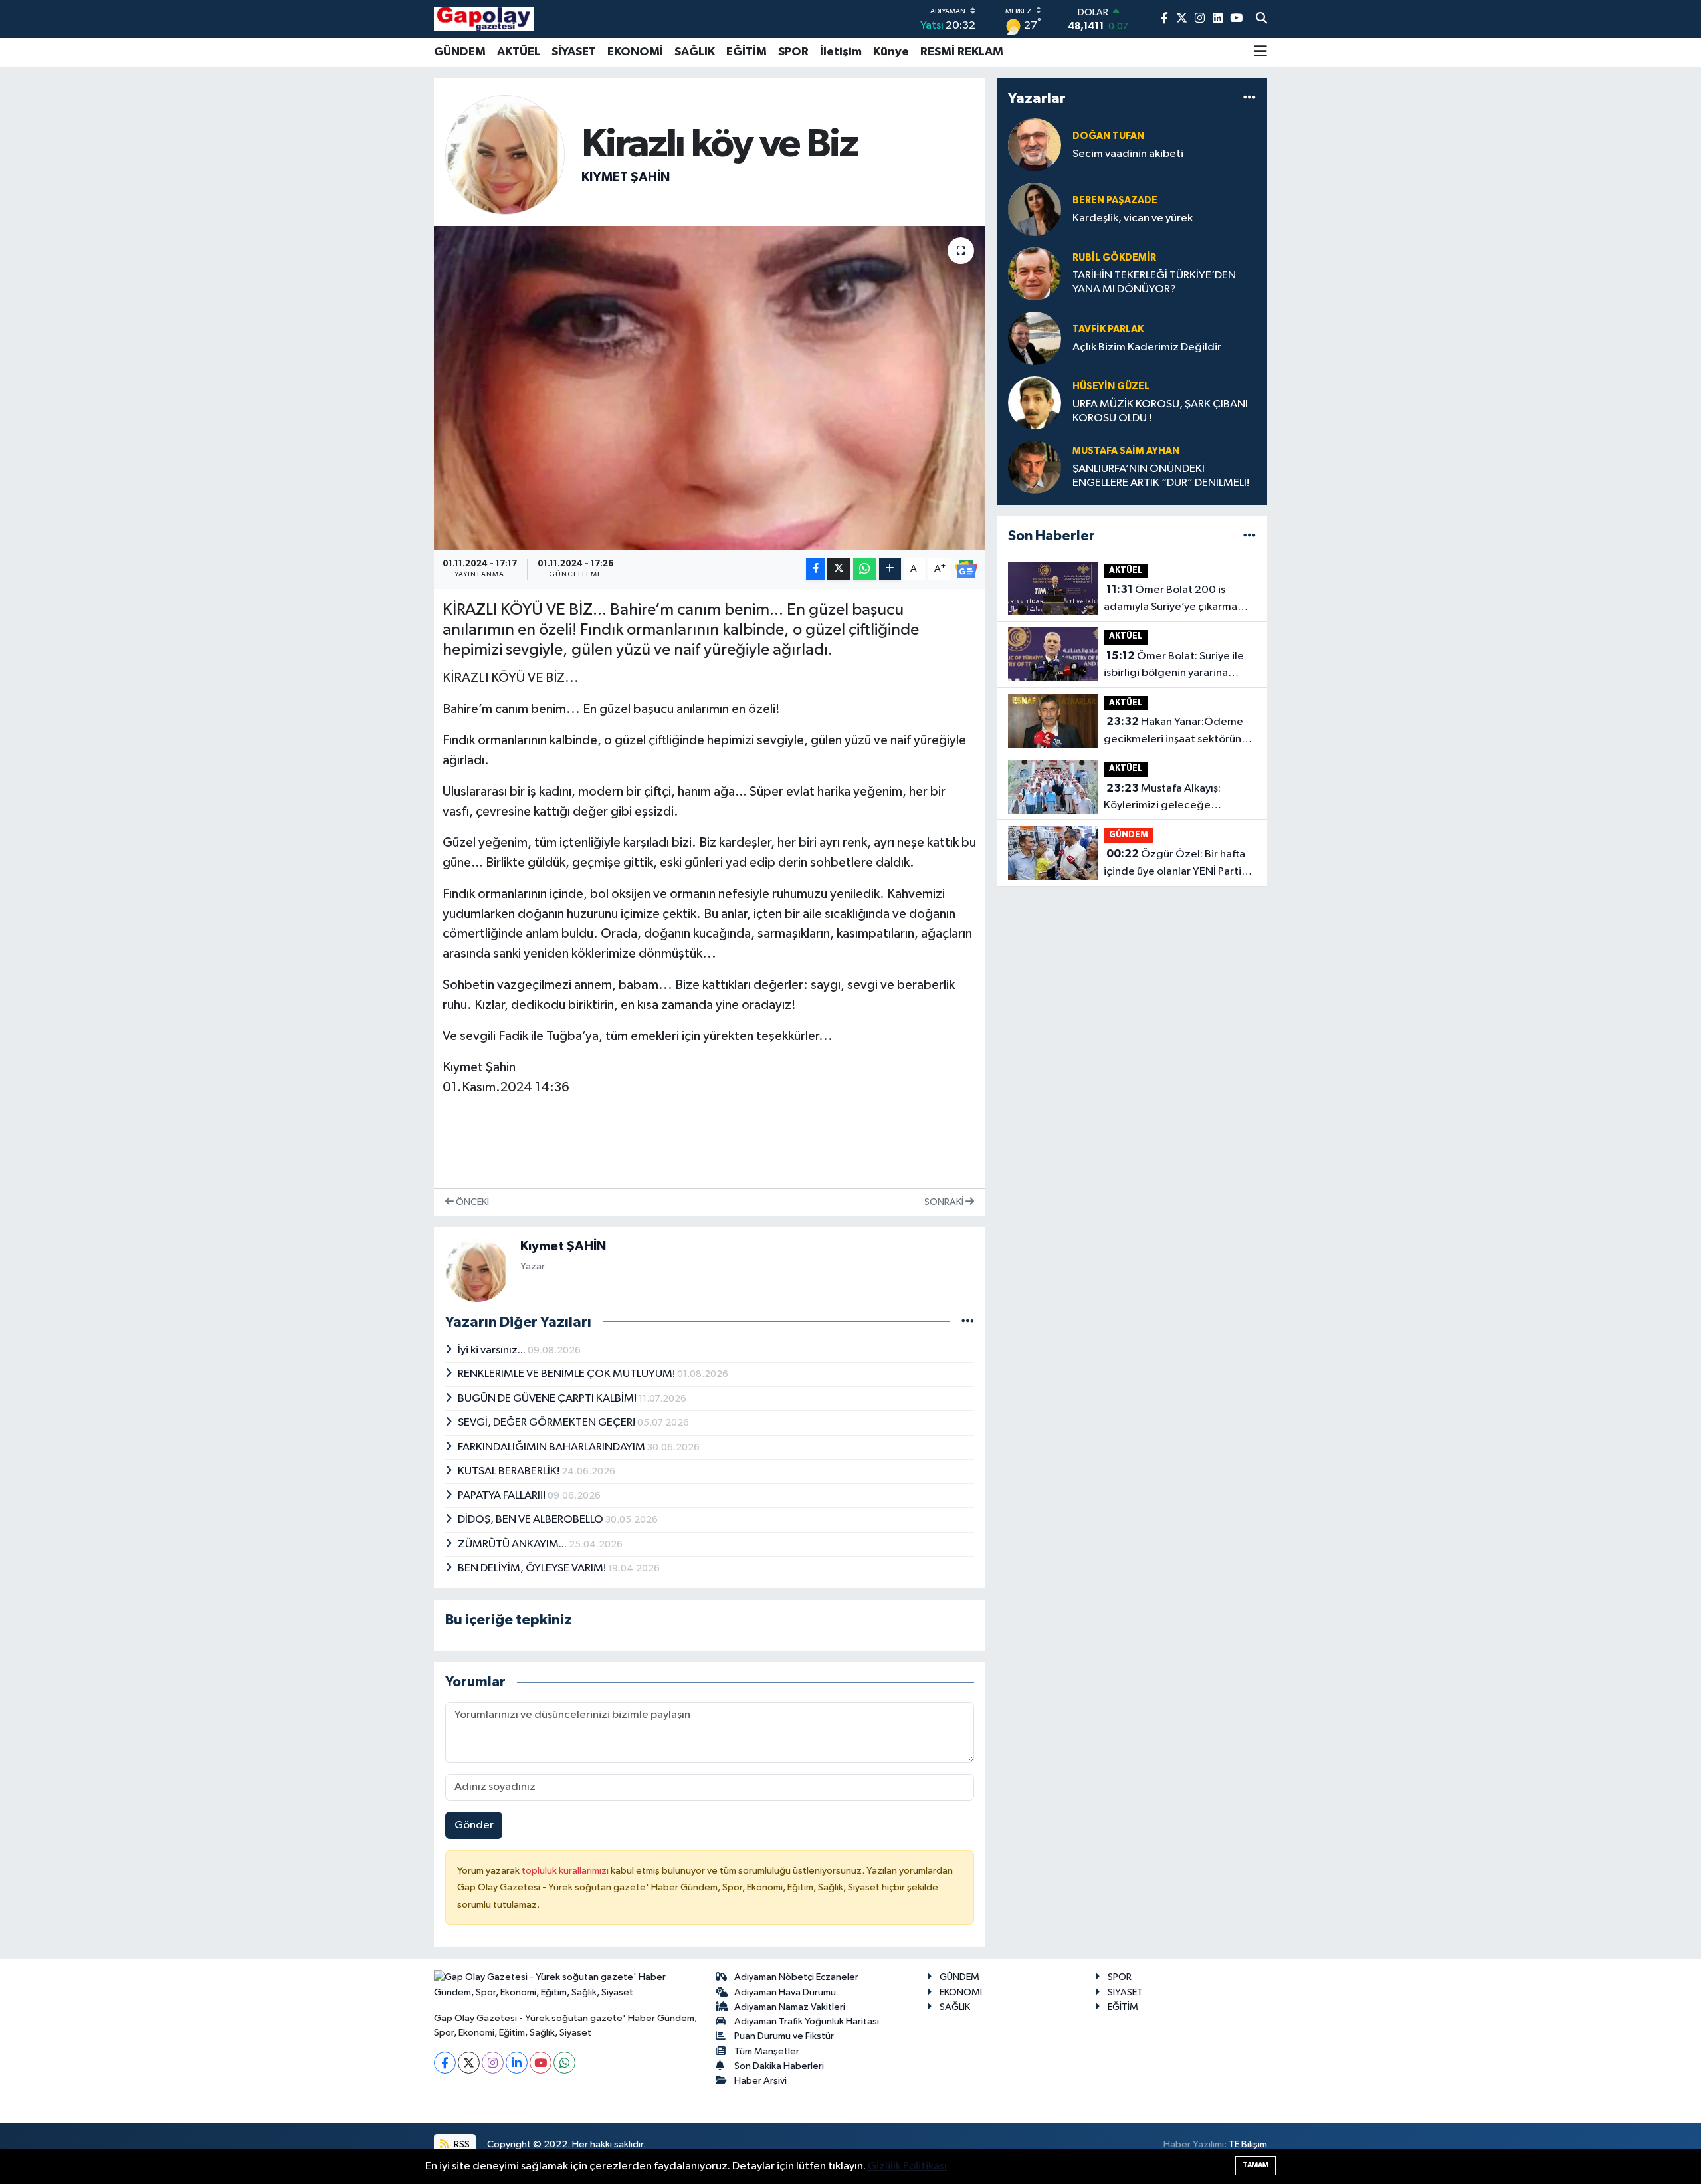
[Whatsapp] (564, 2063)
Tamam (1255, 2165)
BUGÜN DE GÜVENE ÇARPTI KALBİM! (548, 1399)
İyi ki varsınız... (493, 1350)
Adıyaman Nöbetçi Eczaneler (796, 1977)
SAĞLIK (695, 52)
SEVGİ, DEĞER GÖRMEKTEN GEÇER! (548, 1423)
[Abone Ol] (966, 569)
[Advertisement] (375, 278)
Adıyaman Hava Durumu (785, 1992)
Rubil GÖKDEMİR (1114, 258)
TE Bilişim (1248, 2144)
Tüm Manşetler (767, 2051)
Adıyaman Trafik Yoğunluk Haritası (807, 2021)
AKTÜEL (519, 52)
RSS (461, 2144)
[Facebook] (445, 2063)
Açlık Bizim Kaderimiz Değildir (1147, 347)
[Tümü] (1250, 98)
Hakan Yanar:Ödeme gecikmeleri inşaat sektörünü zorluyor (1175, 732)
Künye (891, 52)
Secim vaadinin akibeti (1128, 154)
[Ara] (1261, 19)
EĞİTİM (747, 52)
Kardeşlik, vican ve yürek (1133, 218)
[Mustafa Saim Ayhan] (1035, 467)
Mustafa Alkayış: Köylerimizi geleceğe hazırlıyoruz (1162, 798)
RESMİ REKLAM (962, 52)
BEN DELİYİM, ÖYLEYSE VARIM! (533, 1568)
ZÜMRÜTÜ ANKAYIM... (513, 1544)
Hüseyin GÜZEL (1111, 386)
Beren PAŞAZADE (1115, 200)
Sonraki (945, 1202)
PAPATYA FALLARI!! (503, 1496)
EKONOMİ (635, 52)
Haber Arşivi (760, 2081)
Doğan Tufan (1108, 136)
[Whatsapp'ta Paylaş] (865, 569)
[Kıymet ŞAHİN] (505, 155)
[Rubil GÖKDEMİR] (1035, 273)
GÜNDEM (460, 52)
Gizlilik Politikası (907, 2166)
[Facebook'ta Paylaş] (815, 569)
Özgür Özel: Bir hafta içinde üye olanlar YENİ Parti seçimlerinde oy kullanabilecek (1180, 864)
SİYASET (574, 52)
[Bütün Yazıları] (968, 1322)
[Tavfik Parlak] (1035, 338)
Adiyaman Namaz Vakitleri (790, 2007)
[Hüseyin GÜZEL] (1035, 402)
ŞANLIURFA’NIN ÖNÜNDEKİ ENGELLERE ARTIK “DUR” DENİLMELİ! (1161, 476)
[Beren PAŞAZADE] (1035, 209)
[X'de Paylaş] (839, 569)
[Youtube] (541, 2063)
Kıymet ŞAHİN (626, 177)
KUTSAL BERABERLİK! (510, 1471)
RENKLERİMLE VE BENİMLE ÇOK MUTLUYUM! (567, 1374)
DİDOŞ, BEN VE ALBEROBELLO (532, 1520)
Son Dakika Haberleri (779, 2066)
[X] (469, 2063)
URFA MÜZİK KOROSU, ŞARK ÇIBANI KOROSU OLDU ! (1160, 411)
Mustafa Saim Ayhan (1126, 451)
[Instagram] (493, 2063)
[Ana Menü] (1260, 53)
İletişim (841, 52)
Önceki (471, 1202)
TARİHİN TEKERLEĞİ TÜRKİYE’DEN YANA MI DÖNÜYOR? (1154, 282)
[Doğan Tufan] (1035, 145)
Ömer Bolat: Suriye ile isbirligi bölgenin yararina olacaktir (1174, 666)
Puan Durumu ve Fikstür (784, 2036)
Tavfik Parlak (1108, 329)
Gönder (474, 1825)
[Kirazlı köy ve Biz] (710, 388)
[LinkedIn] (517, 2063)
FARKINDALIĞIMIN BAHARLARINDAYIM (552, 1447)
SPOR (793, 52)
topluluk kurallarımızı (566, 1871)
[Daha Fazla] (890, 569)
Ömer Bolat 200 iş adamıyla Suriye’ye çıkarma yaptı (1170, 600)
